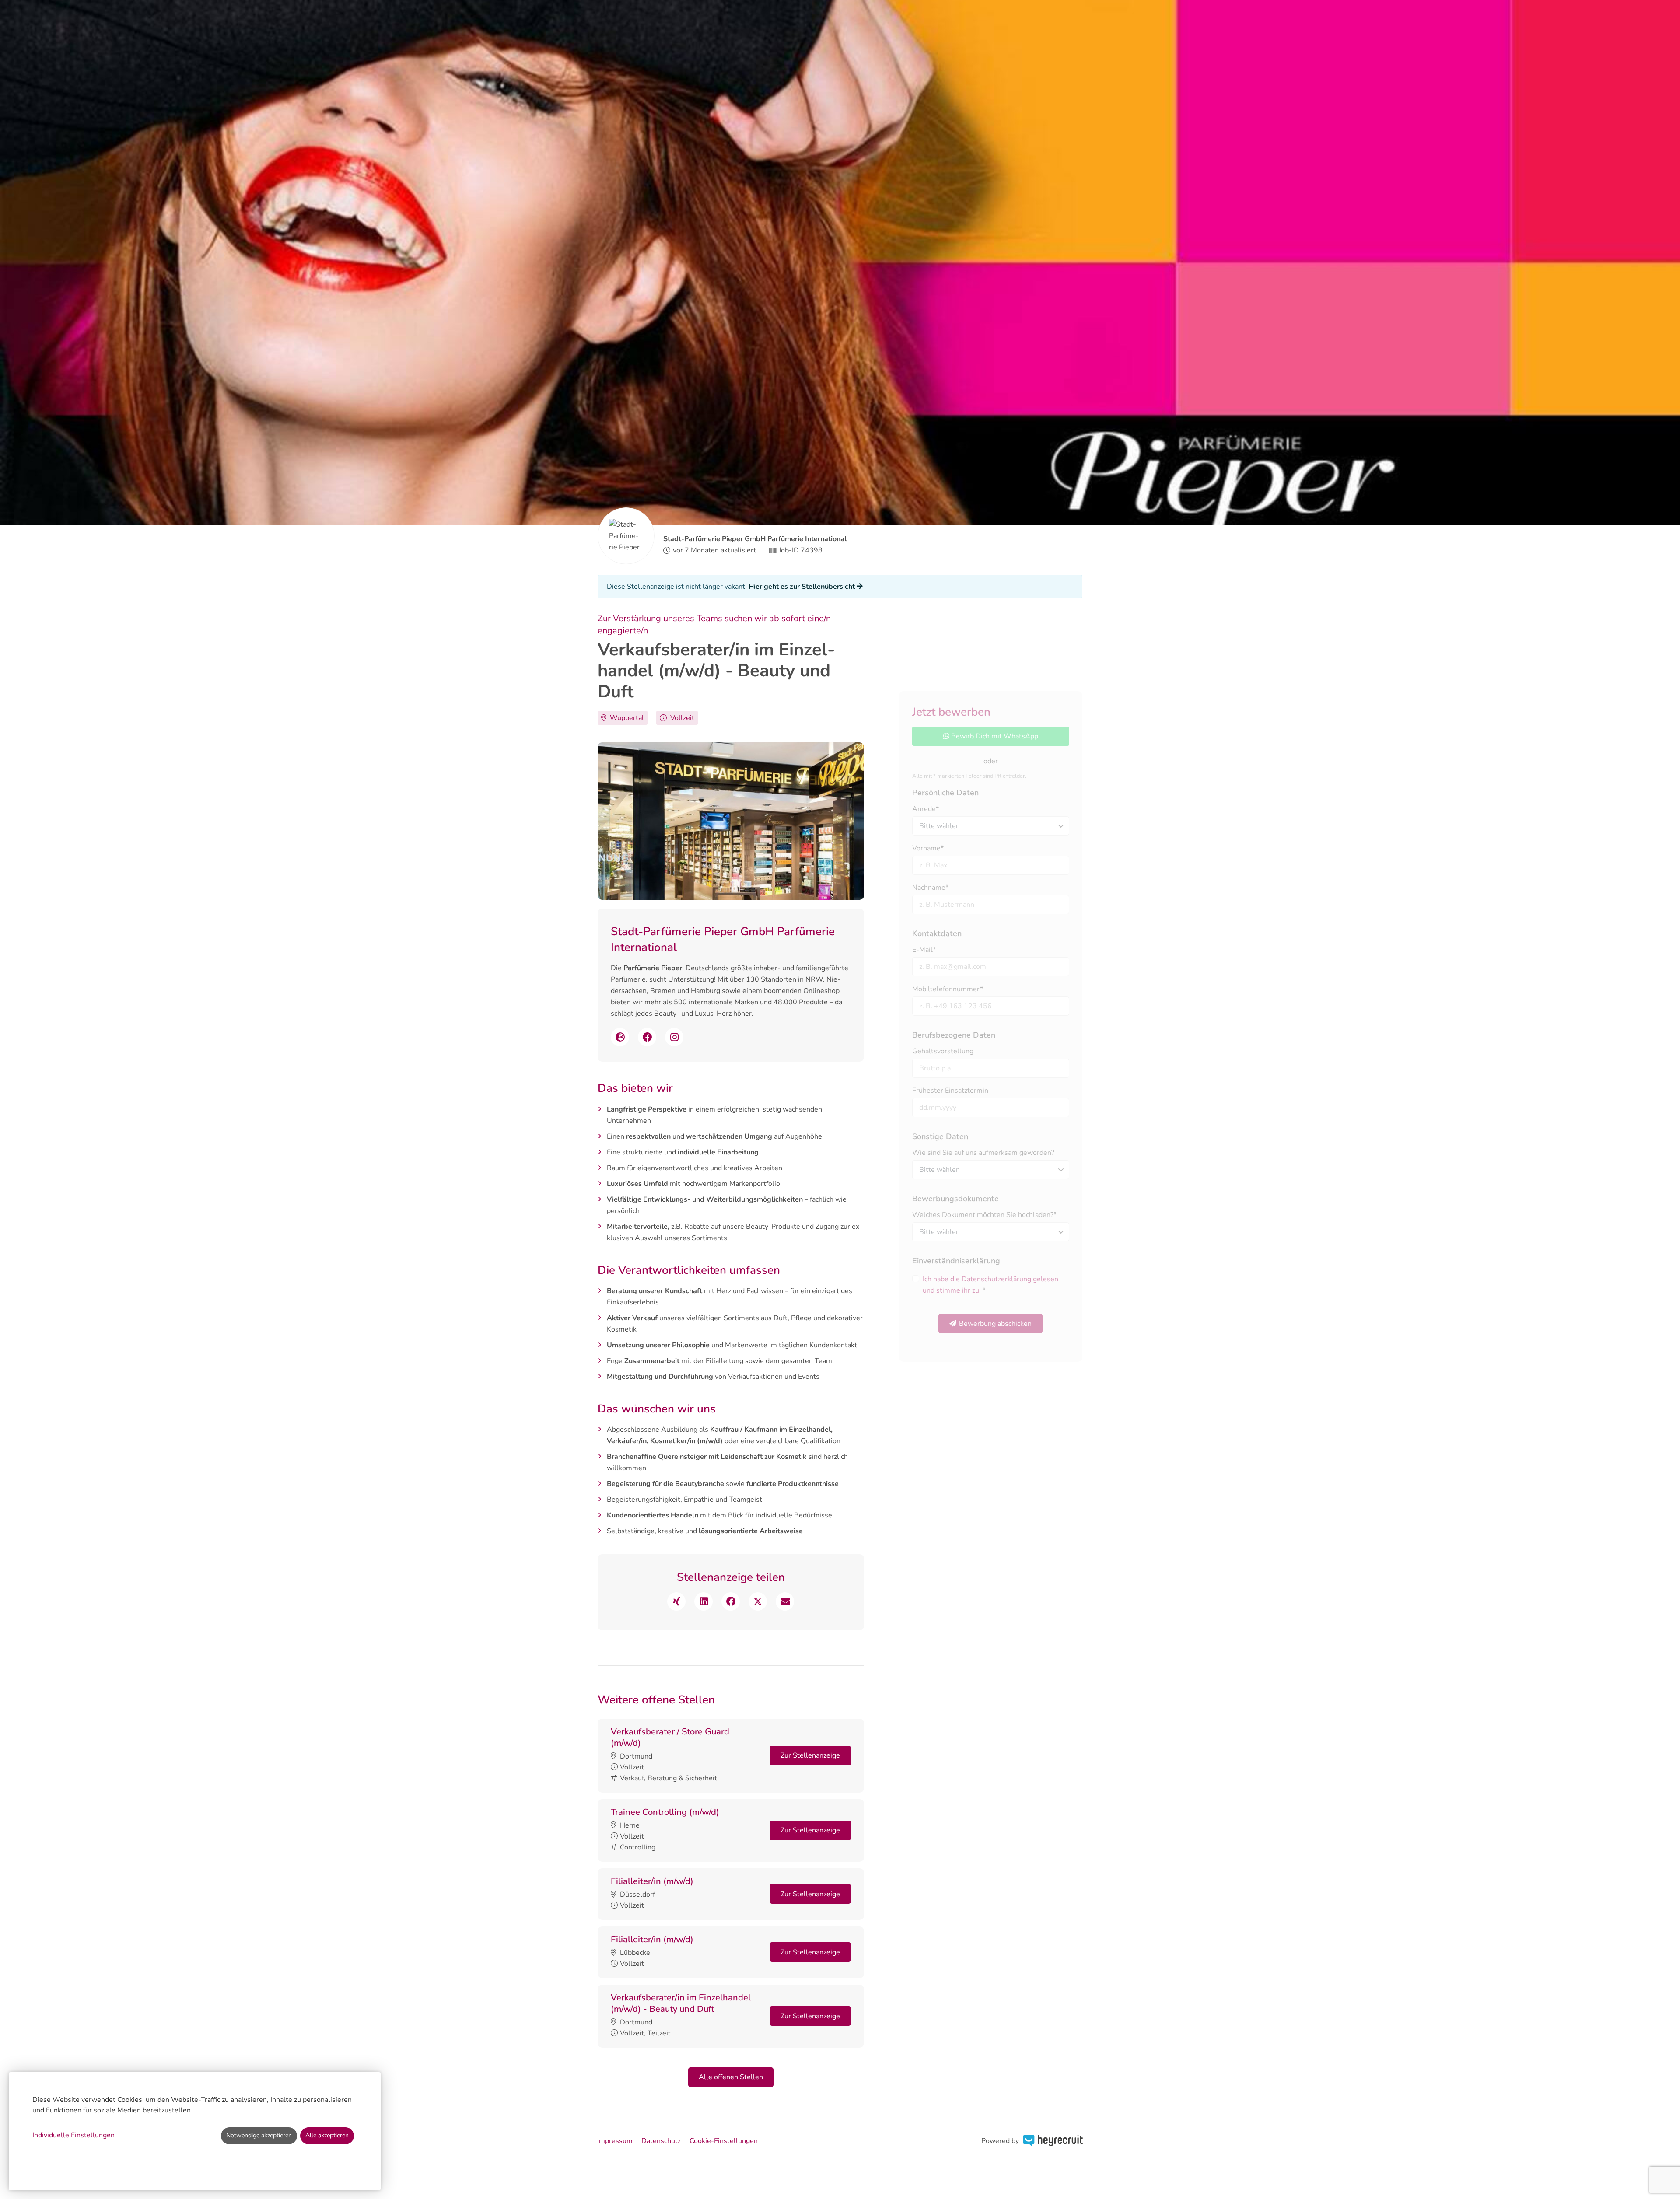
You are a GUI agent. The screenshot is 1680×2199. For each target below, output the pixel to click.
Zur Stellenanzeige (810, 1755)
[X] (758, 1601)
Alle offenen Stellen (731, 2077)
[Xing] (676, 1601)
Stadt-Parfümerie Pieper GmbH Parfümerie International (755, 539)
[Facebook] (647, 1037)
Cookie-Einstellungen (724, 2141)
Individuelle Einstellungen (73, 2135)
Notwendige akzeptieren (259, 2135)
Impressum (615, 2141)
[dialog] (195, 2131)
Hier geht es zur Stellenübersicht (803, 587)
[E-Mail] (785, 1601)
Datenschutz (661, 2141)
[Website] (620, 1037)
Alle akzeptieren (327, 2135)
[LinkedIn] (703, 1601)
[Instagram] (674, 1037)
